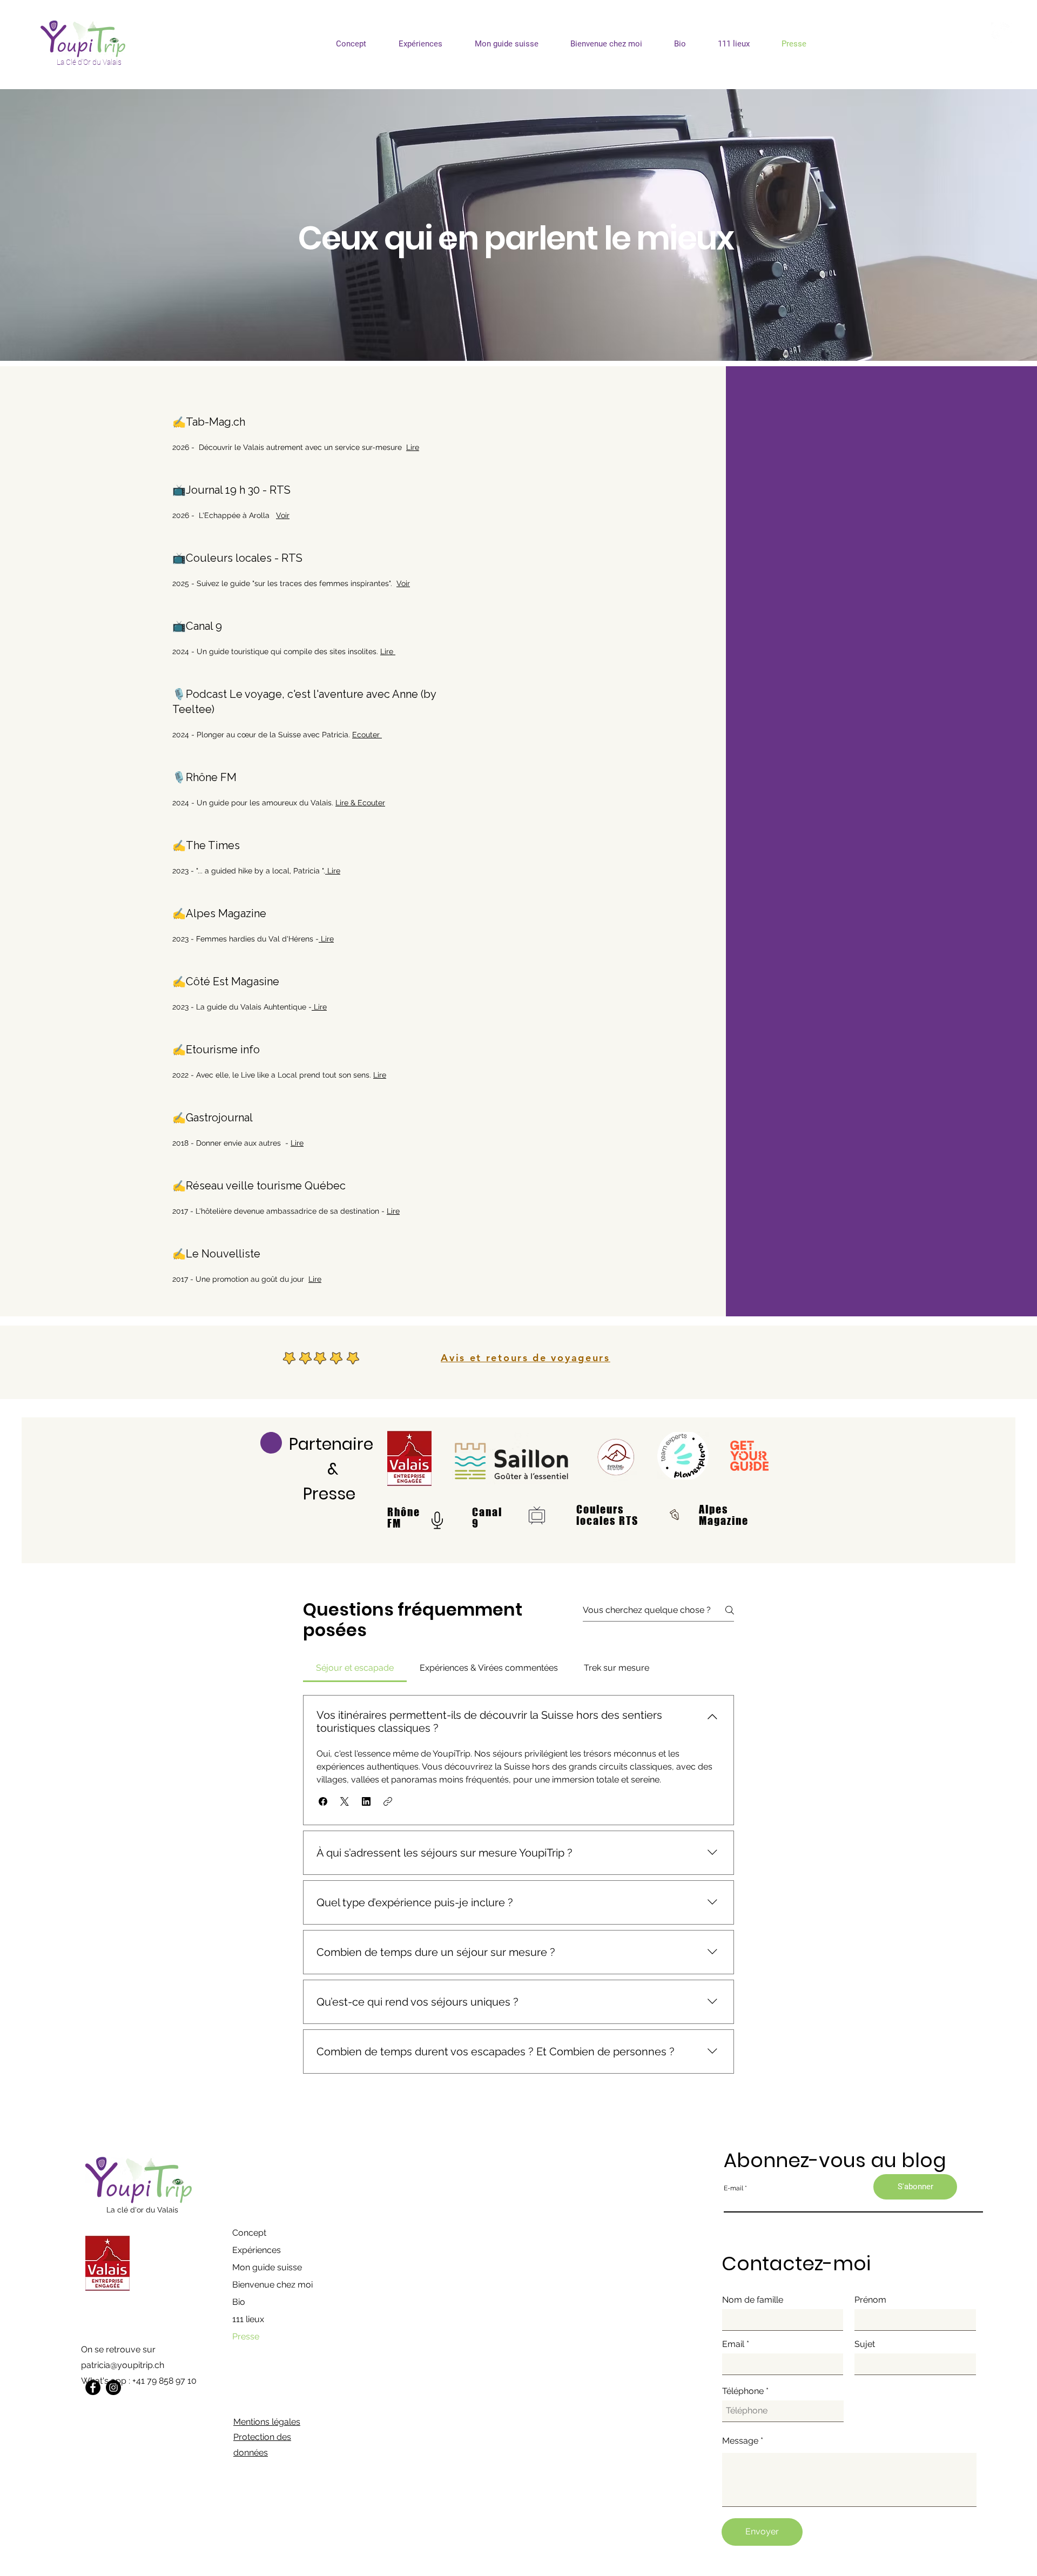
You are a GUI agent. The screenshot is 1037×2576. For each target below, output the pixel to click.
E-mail (733, 2188)
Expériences (257, 2250)
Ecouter (367, 735)
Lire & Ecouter (360, 803)
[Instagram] (113, 2387)
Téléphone (743, 2391)
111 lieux (248, 2319)
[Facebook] (93, 2387)
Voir (283, 515)
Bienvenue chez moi (272, 2285)
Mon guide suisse (267, 2267)
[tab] (355, 1668)
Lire (413, 447)
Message (740, 2441)
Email (733, 2344)
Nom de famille (753, 2300)
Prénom (870, 2300)
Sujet (865, 2344)
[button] (323, 1801)
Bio (239, 2302)
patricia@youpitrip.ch (123, 2365)
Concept (249, 2233)
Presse (246, 2336)
